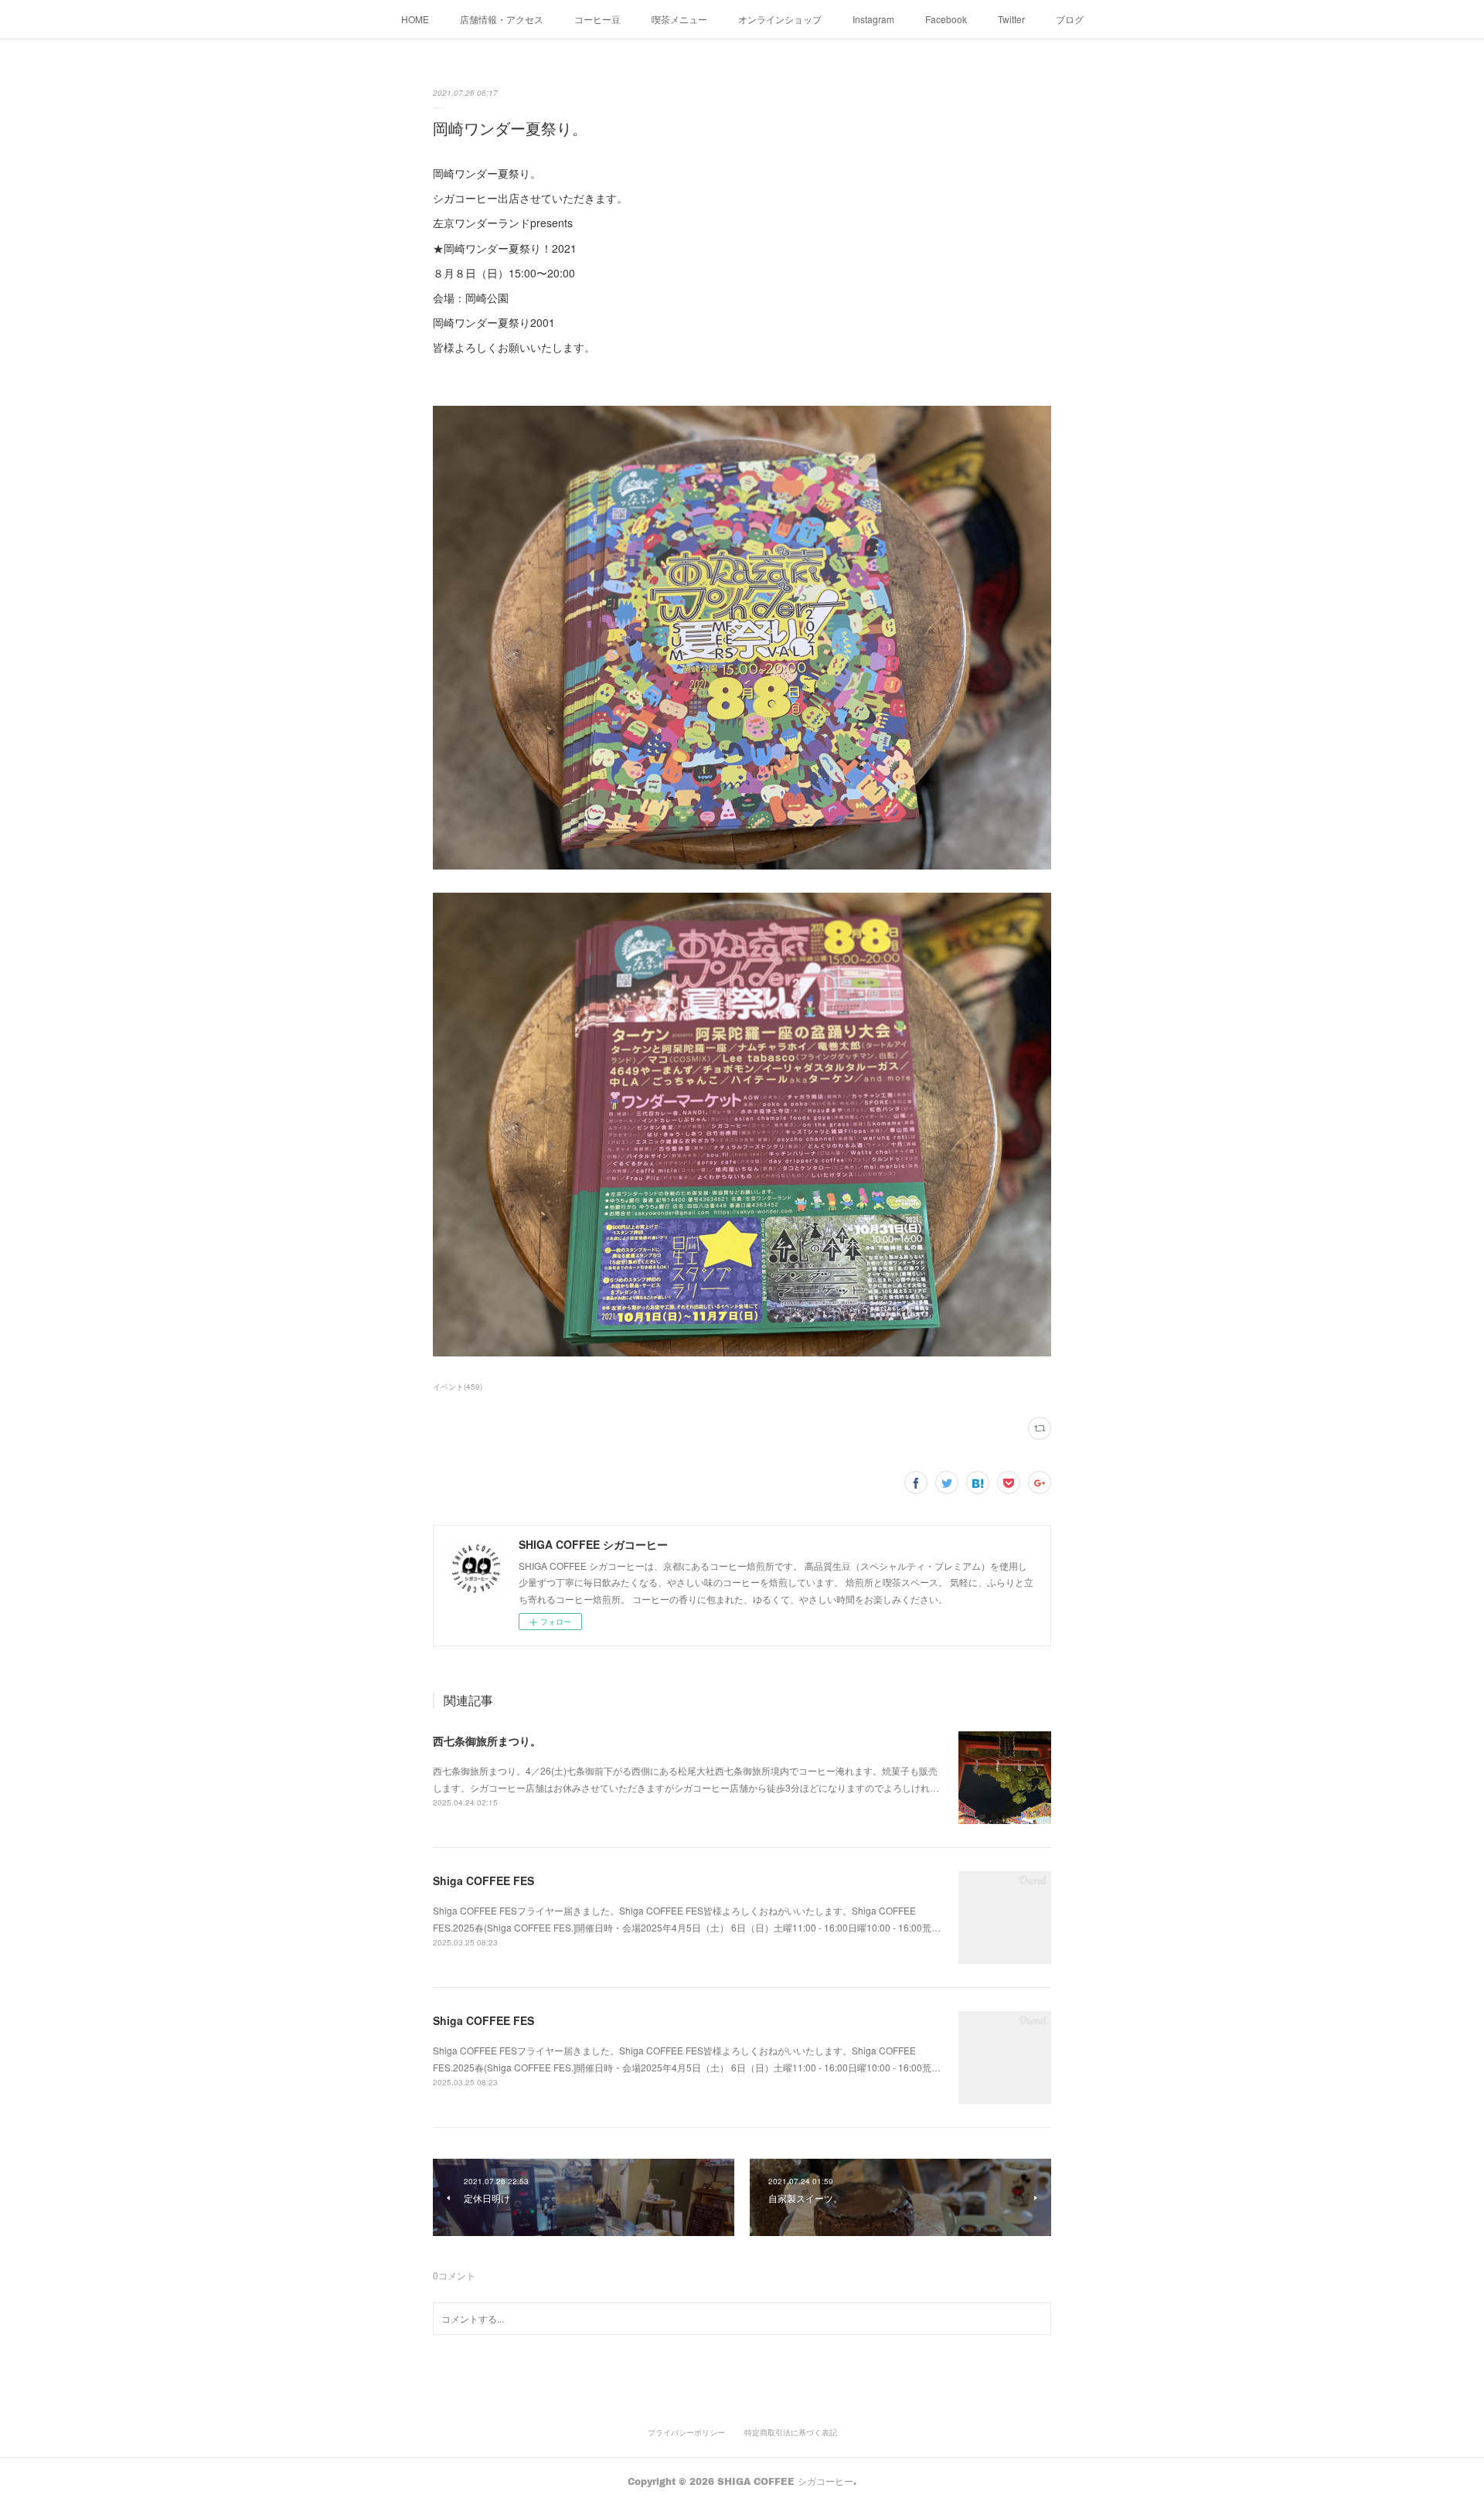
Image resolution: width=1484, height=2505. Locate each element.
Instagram (873, 19)
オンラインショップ (780, 19)
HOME (415, 19)
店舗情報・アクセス (502, 19)
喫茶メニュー (679, 19)
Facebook (946, 19)
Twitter (1011, 19)
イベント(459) (458, 1387)
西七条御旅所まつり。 (487, 1741)
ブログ (1070, 19)
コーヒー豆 (597, 19)
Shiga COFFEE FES (483, 1880)
